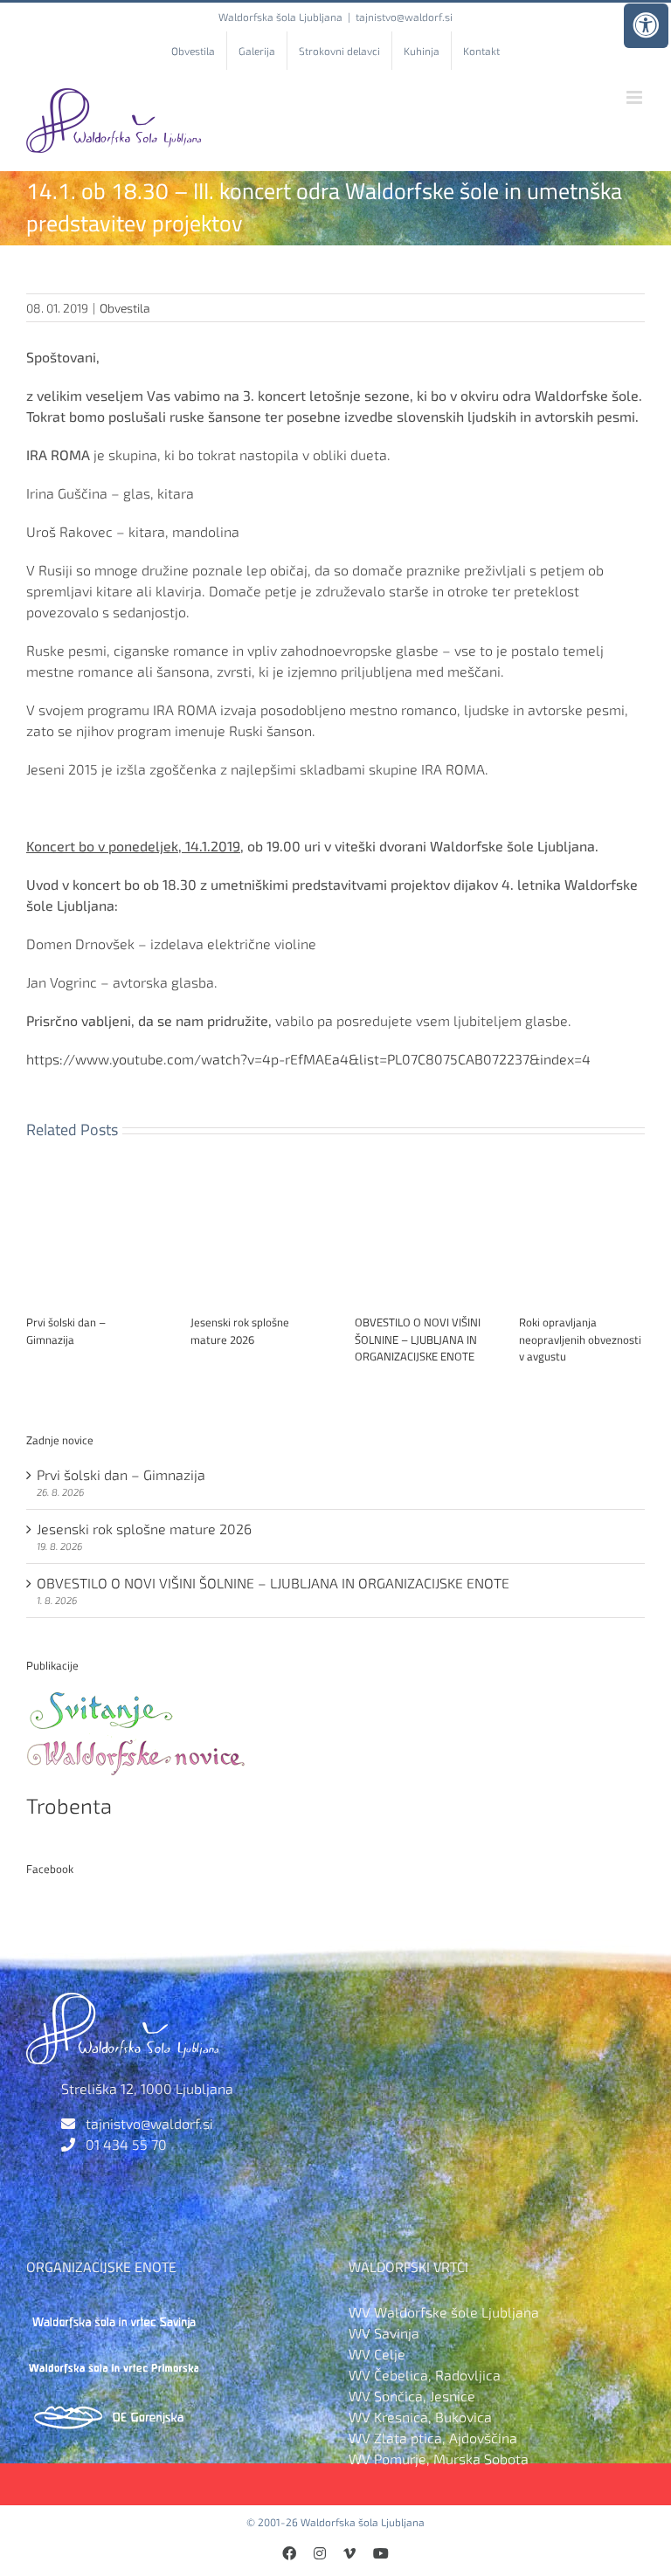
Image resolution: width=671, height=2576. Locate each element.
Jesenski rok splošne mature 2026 (240, 1331)
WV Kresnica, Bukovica (420, 2417)
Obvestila (125, 308)
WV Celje (377, 2354)
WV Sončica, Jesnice (412, 2396)
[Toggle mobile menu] (636, 97)
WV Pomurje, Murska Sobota (439, 2459)
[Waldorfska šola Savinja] (114, 2312)
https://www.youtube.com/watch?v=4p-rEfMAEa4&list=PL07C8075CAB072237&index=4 (308, 1059)
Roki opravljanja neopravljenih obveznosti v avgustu (580, 1339)
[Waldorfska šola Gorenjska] (114, 2410)
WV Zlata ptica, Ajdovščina (433, 2438)
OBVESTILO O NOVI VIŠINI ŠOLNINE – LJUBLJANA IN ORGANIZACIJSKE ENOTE (418, 1339)
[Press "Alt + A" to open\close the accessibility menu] (646, 26)
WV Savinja (384, 2333)
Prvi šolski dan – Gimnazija (66, 1331)
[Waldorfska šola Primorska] (114, 2361)
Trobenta (69, 1805)
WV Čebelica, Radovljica (425, 2375)
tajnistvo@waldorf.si (404, 17)
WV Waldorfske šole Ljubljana (444, 2312)
